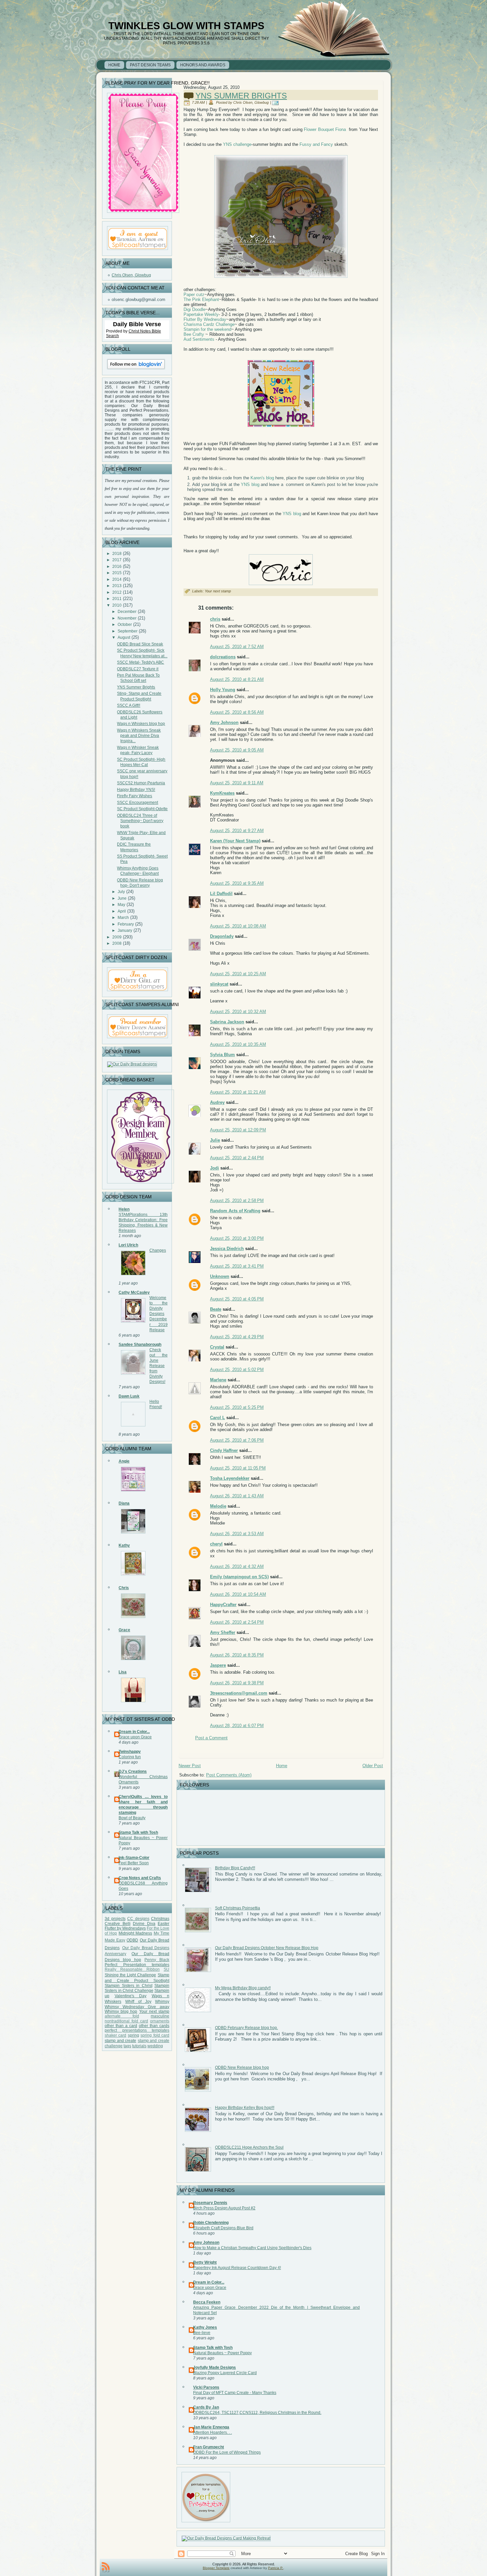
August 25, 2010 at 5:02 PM (237, 1370)
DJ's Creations (133, 1771)
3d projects (115, 1919)
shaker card (115, 2035)
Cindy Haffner (224, 1450)
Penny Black (157, 1960)
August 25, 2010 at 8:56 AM (237, 712)
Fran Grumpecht (209, 2447)
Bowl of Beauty (132, 1818)
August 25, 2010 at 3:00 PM (237, 1238)
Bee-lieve (202, 2333)
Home (282, 1766)
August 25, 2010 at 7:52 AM (237, 647)
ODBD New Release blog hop (242, 2067)
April (122, 911)
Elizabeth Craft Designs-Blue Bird (223, 2228)
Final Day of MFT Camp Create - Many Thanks (235, 2393)
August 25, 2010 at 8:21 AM (237, 679)
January (125, 930)
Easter (163, 1924)
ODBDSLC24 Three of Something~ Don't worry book (140, 821)
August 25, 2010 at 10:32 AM (238, 1012)
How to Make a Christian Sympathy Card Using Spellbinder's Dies (252, 2248)
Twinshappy (130, 1752)
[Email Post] (276, 102)
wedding (155, 2046)
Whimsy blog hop (121, 2011)
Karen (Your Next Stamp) (235, 841)
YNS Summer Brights (136, 687)
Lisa (123, 1672)
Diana (124, 1503)
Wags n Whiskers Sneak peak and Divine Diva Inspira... (139, 736)
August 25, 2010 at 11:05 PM (238, 1468)
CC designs (138, 1919)
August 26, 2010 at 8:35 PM (237, 1655)
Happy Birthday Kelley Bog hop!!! (245, 2108)
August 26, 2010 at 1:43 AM (237, 1496)
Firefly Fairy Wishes (135, 796)
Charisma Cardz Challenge (209, 324)
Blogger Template (216, 2568)
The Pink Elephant (201, 300)
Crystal (217, 1347)
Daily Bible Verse (137, 324)
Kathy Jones (205, 2327)
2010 (117, 605)
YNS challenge (237, 144)
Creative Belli (118, 1924)
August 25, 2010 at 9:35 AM (237, 883)
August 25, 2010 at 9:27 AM (237, 831)
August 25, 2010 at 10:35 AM (238, 1044)
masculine (160, 2016)
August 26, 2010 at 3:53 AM (237, 1534)
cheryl (216, 1544)
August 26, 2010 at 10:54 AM (238, 1594)
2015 (117, 573)
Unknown (220, 1276)
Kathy (124, 1545)
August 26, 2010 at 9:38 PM (237, 1683)
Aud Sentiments (199, 339)
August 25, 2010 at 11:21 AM (238, 1092)
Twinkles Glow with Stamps (186, 26)
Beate (216, 1309)
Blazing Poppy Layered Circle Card (225, 2373)
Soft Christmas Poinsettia (238, 1908)
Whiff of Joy (138, 2002)
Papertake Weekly (201, 314)
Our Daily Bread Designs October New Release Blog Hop (267, 1948)
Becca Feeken (207, 2302)
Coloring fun (130, 1757)
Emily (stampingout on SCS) (239, 1577)
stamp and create (120, 2041)
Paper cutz (194, 295)
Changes (158, 1250)
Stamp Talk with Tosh (138, 1832)
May (121, 905)
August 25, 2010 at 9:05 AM (237, 750)
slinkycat (219, 984)
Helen (124, 1209)
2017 (117, 560)
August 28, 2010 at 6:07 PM (237, 1726)
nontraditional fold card (126, 2021)
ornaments (160, 2021)
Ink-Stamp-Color (134, 1858)
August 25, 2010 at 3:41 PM (237, 1266)
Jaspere (218, 1665)
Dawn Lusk (129, 1396)
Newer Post (190, 1766)
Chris (124, 1588)
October (125, 625)
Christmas (160, 1919)
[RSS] (106, 2567)
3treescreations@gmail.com (239, 1693)
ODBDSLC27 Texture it (138, 669)
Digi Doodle (194, 309)
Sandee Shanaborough (140, 1345)
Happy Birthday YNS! (136, 790)
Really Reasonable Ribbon (132, 1969)
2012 (117, 592)
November (127, 618)
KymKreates (222, 793)
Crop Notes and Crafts (140, 1878)
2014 (117, 579)
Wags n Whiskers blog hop (141, 724)
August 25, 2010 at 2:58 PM (237, 1200)
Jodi (215, 1168)
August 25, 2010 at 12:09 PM (238, 1130)
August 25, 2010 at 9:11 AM (237, 783)
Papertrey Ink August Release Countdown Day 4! (237, 2268)
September (128, 631)
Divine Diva (144, 1924)
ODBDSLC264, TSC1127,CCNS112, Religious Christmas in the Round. (257, 2413)
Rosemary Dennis (210, 2203)
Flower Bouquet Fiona (325, 129)
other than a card (121, 2026)
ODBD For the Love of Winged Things (227, 2452)
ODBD (132, 1940)
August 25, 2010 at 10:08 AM (238, 926)
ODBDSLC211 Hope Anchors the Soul (249, 2147)
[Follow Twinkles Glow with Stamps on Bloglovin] (136, 370)
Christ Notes (140, 331)
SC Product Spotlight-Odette (142, 809)
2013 (117, 586)
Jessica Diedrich (227, 1249)
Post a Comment (211, 1738)
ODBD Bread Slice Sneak (140, 644)
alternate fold (122, 2016)
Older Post (373, 1766)
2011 (117, 599)
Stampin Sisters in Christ (129, 1986)
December (127, 612)
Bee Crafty (194, 334)
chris (215, 619)
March (123, 918)
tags (127, 2046)
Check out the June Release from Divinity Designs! (159, 1366)
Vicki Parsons (206, 2387)
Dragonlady (222, 936)
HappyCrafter (223, 1605)
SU (166, 1969)
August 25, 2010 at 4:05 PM (237, 1299)
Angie (124, 1461)
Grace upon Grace (135, 1737)
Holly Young (223, 690)
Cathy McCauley (134, 1292)
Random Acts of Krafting (235, 1211)
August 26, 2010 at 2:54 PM (237, 1622)
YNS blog (250, 484)
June (122, 898)
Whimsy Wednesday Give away (137, 2007)
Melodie (218, 1506)
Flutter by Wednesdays (125, 1928)
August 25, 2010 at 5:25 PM (237, 1407)
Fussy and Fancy (316, 144)
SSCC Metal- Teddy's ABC (140, 662)
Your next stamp (154, 2011)
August (124, 637)
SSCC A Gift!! (129, 705)
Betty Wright (205, 2262)
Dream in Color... (134, 1732)
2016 (117, 567)
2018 (117, 554)
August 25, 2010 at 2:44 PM (237, 1158)
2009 (117, 937)
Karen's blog (262, 478)
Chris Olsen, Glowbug (131, 275)
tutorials (139, 2046)
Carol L (217, 1418)
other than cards (154, 2026)
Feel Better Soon (134, 1863)
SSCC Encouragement (137, 803)
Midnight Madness (135, 1933)
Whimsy (162, 2002)
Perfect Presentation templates (137, 1965)
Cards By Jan (206, 2407)
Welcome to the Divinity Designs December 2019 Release (159, 1314)
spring (134, 2035)
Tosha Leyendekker (230, 1478)
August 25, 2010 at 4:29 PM (237, 1337)
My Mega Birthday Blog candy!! (243, 1988)
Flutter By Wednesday (205, 319)
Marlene (218, 1380)
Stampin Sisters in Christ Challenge (137, 1988)
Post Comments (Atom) (229, 1775)
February (126, 924)
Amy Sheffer (223, 1632)
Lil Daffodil (221, 894)
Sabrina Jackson (227, 1022)
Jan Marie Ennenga (211, 2427)
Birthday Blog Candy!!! (235, 1868)
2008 (117, 943)
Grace (124, 1630)
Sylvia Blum (222, 1055)
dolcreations (223, 657)
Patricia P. (276, 2568)
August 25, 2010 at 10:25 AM (238, 974)
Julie (215, 1140)
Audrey (217, 1102)
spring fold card (155, 2035)
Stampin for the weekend (207, 329)
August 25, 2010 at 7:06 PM (237, 1440)
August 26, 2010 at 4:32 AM (237, 1566)
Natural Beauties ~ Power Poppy (222, 2353)
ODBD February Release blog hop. (246, 2028)
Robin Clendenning (211, 2223)
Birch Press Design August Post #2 (224, 2208)
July (121, 892)
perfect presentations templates (137, 2030)
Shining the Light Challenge (130, 1975)
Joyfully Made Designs (215, 2367)
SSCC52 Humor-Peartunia (141, 783)
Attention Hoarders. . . (213, 2432)
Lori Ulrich (128, 1245)
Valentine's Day (131, 1996)
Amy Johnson (224, 722)
